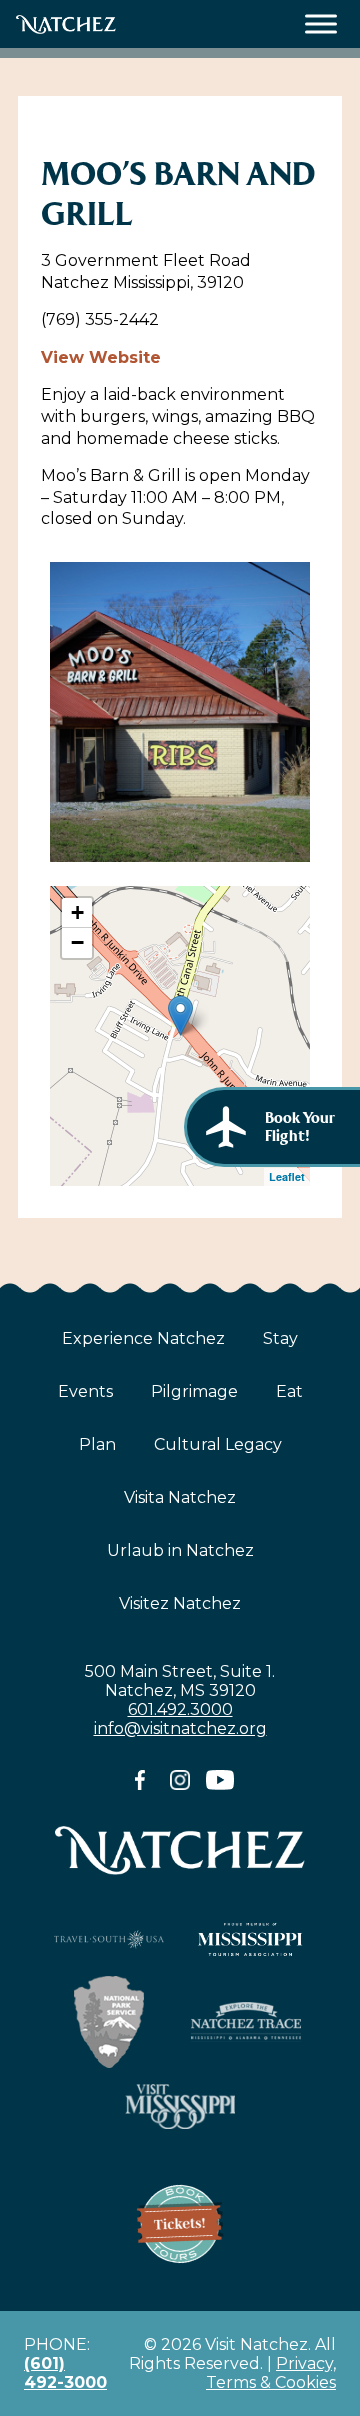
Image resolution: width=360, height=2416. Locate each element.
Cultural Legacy (218, 1444)
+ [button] (77, 912)
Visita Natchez (180, 1497)
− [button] (77, 942)
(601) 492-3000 (65, 2373)
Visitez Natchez (180, 1603)
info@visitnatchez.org (180, 1728)
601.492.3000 (180, 1709)
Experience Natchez (143, 1338)
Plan (97, 1444)
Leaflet (287, 1176)
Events (85, 1391)
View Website (101, 357)
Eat (289, 1391)
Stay (280, 1338)
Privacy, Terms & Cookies (271, 2373)
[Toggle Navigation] (321, 24)
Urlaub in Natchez (180, 1550)
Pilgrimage (194, 1391)
